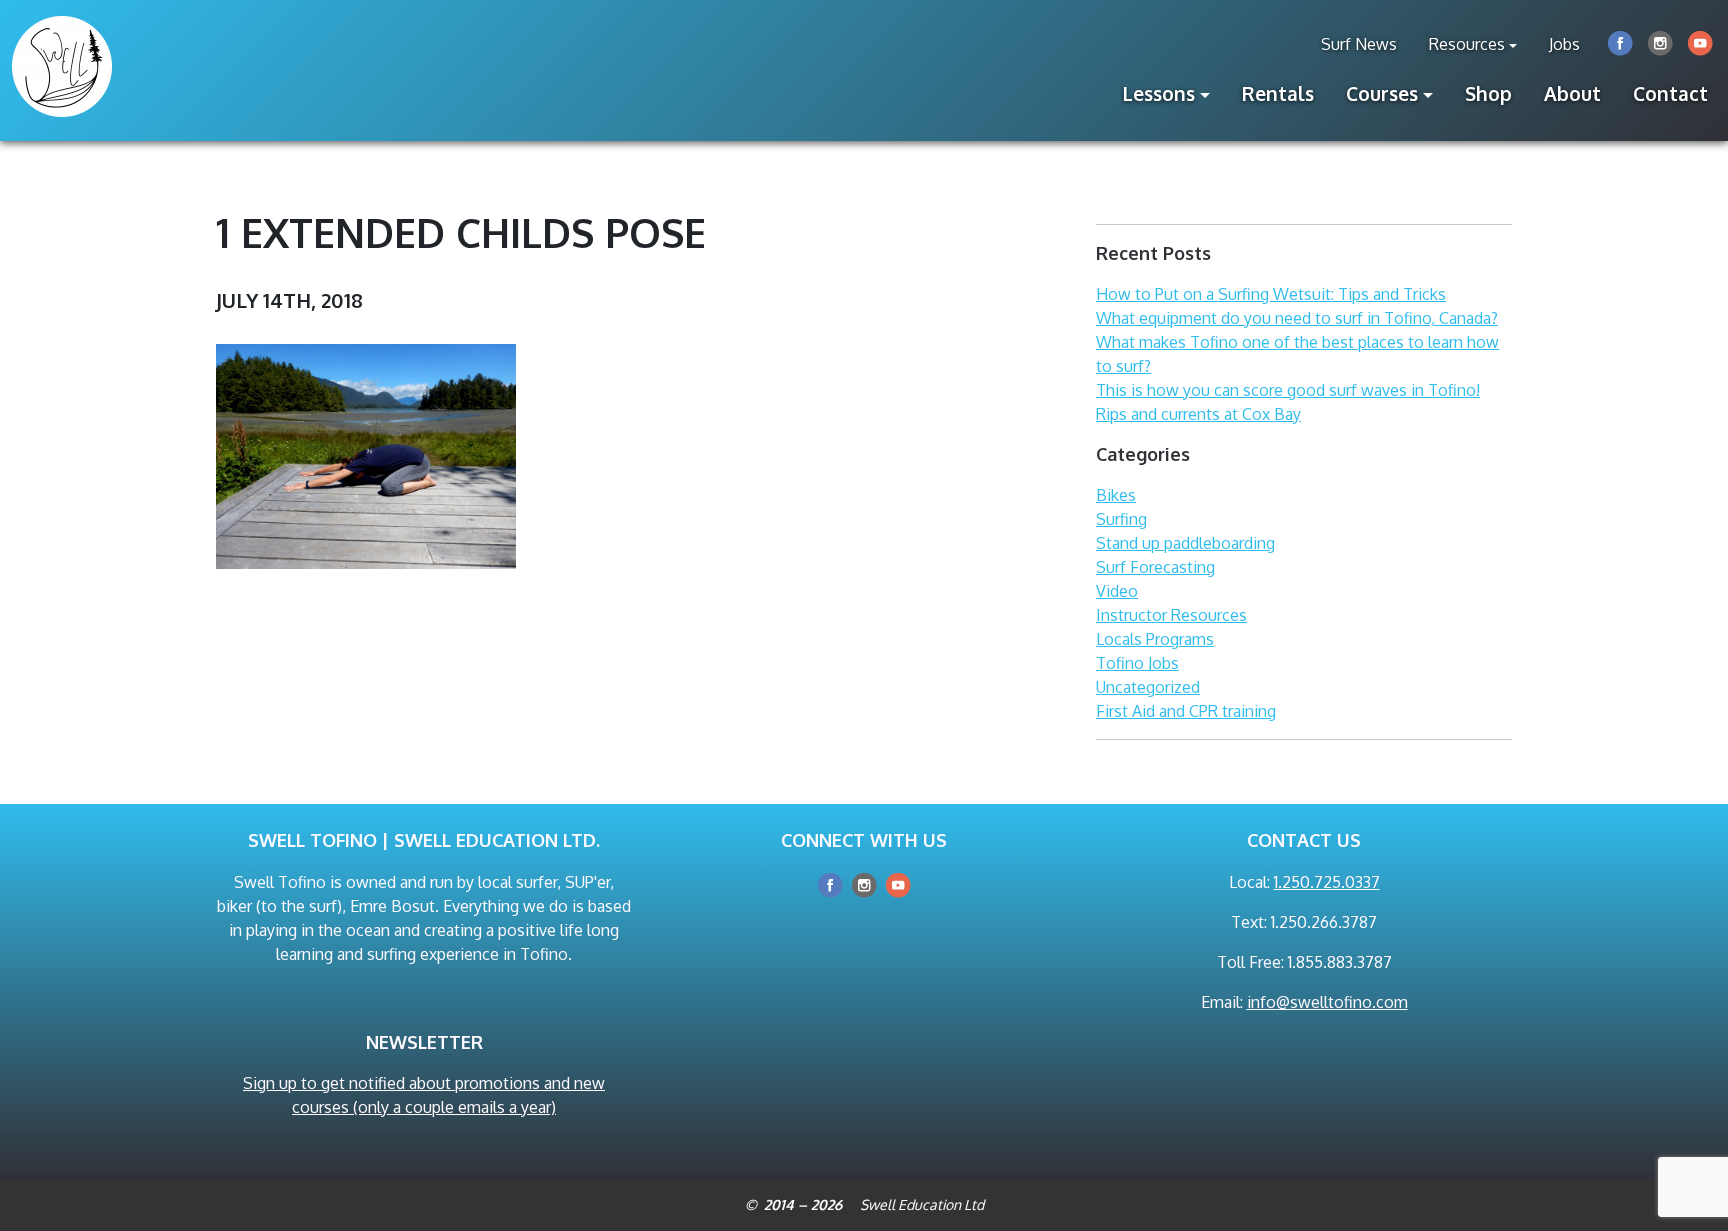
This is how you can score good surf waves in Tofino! (1288, 390)
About (1572, 93)
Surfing (1121, 519)
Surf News (1359, 44)
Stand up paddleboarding (1185, 543)
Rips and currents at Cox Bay (1198, 414)
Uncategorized (1148, 687)
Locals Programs (1155, 639)
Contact (1670, 93)
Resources (1467, 44)
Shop (1488, 93)
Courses (1382, 93)
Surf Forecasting (1155, 567)
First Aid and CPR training (1186, 711)
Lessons (1159, 93)
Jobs (1564, 44)
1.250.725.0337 (1327, 882)
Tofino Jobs (1137, 663)
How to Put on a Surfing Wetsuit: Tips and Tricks (1271, 294)
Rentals (1278, 93)
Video (1117, 591)
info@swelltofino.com (1327, 1002)
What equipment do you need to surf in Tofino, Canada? (1297, 318)
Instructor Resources (1171, 615)
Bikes (1116, 495)
